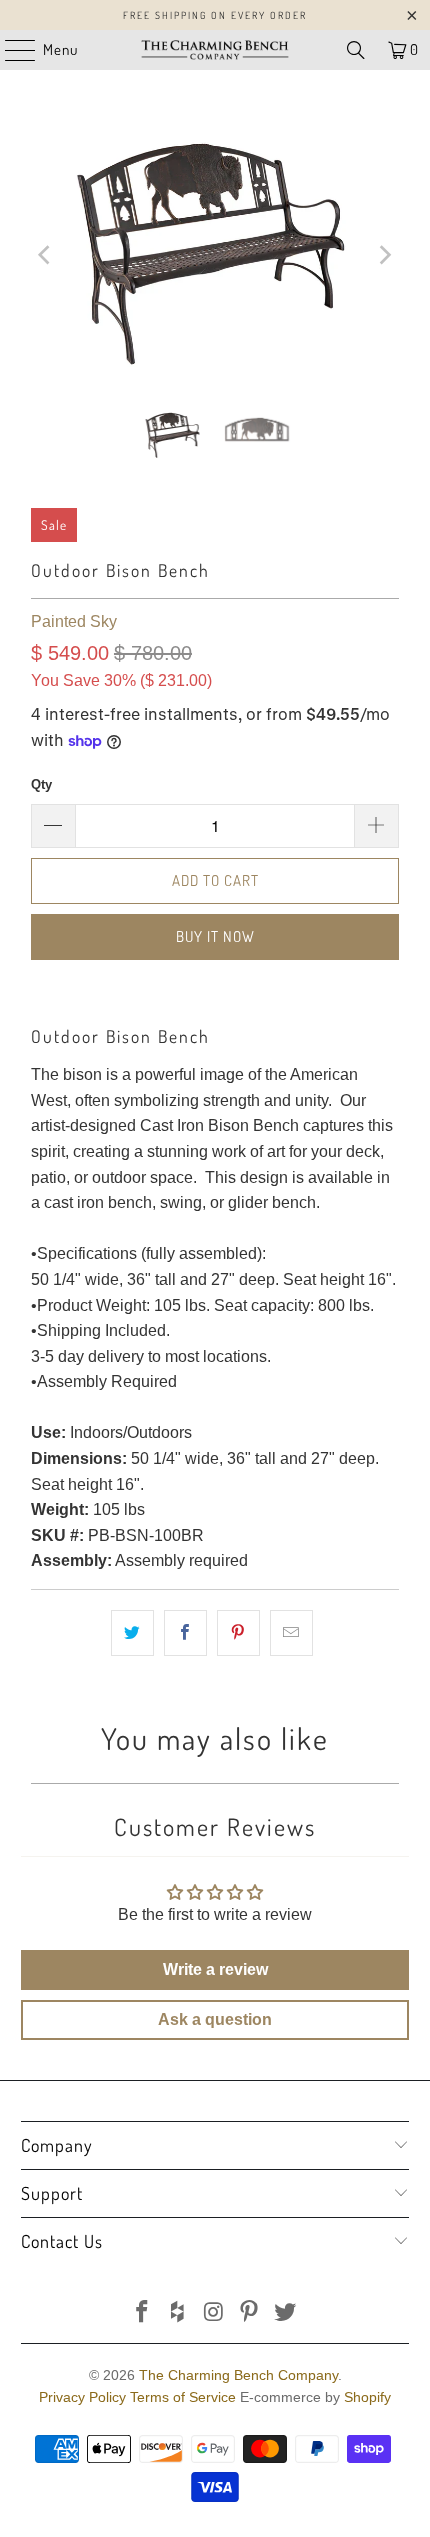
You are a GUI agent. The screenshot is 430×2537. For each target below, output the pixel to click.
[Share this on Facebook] (185, 1633)
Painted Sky (74, 621)
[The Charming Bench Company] (215, 50)
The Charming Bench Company (238, 2375)
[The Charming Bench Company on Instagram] (214, 2313)
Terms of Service (183, 2397)
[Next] (384, 255)
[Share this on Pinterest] (238, 1633)
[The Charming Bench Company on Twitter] (286, 2313)
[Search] (356, 50)
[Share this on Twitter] (132, 1633)
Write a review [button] (215, 1969)
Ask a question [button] (215, 2019)
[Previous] (46, 255)
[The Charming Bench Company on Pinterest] (250, 2313)
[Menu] (10, 50)
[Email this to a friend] (291, 1633)
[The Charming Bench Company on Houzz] (178, 2313)
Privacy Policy (82, 2397)
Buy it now (215, 936)
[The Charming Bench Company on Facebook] (143, 2313)
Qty (41, 784)
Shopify (367, 2397)
